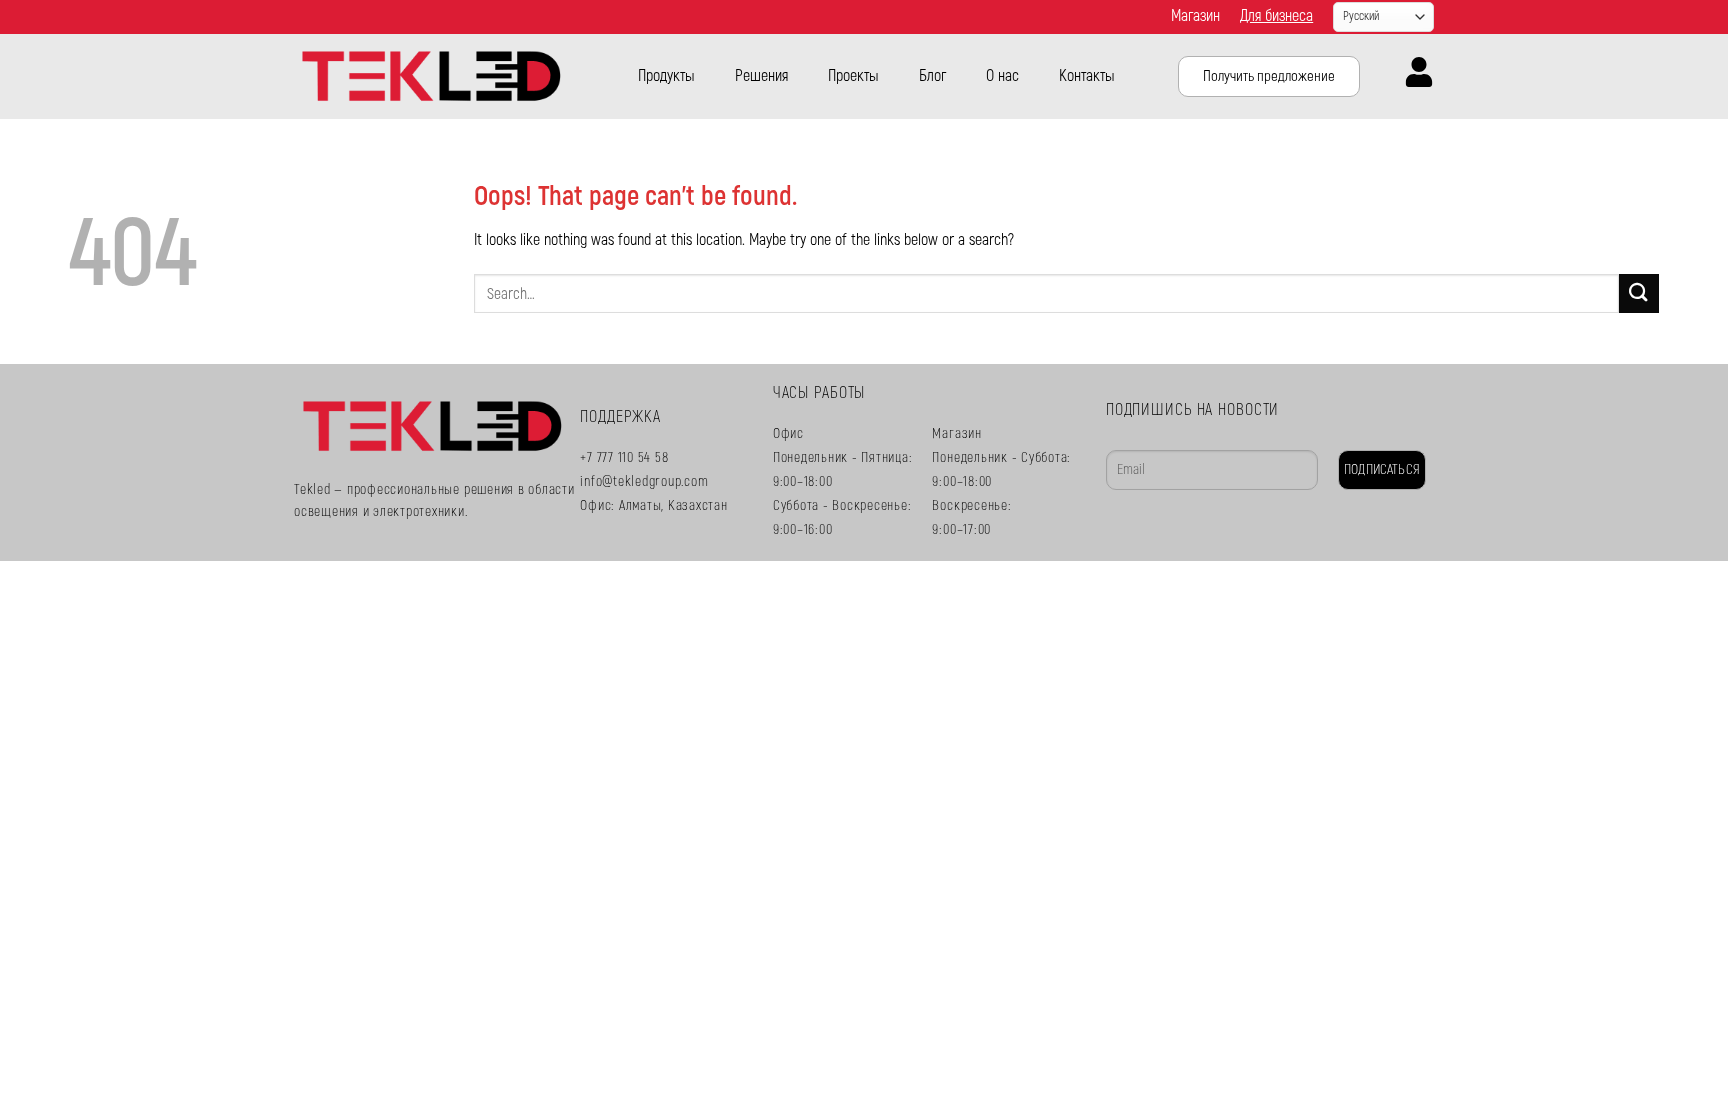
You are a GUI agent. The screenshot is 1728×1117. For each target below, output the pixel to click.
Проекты (853, 76)
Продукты (666, 76)
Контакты (1087, 76)
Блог (932, 76)
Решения (761, 76)
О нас (1002, 76)
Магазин (1195, 16)
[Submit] (1639, 293)
